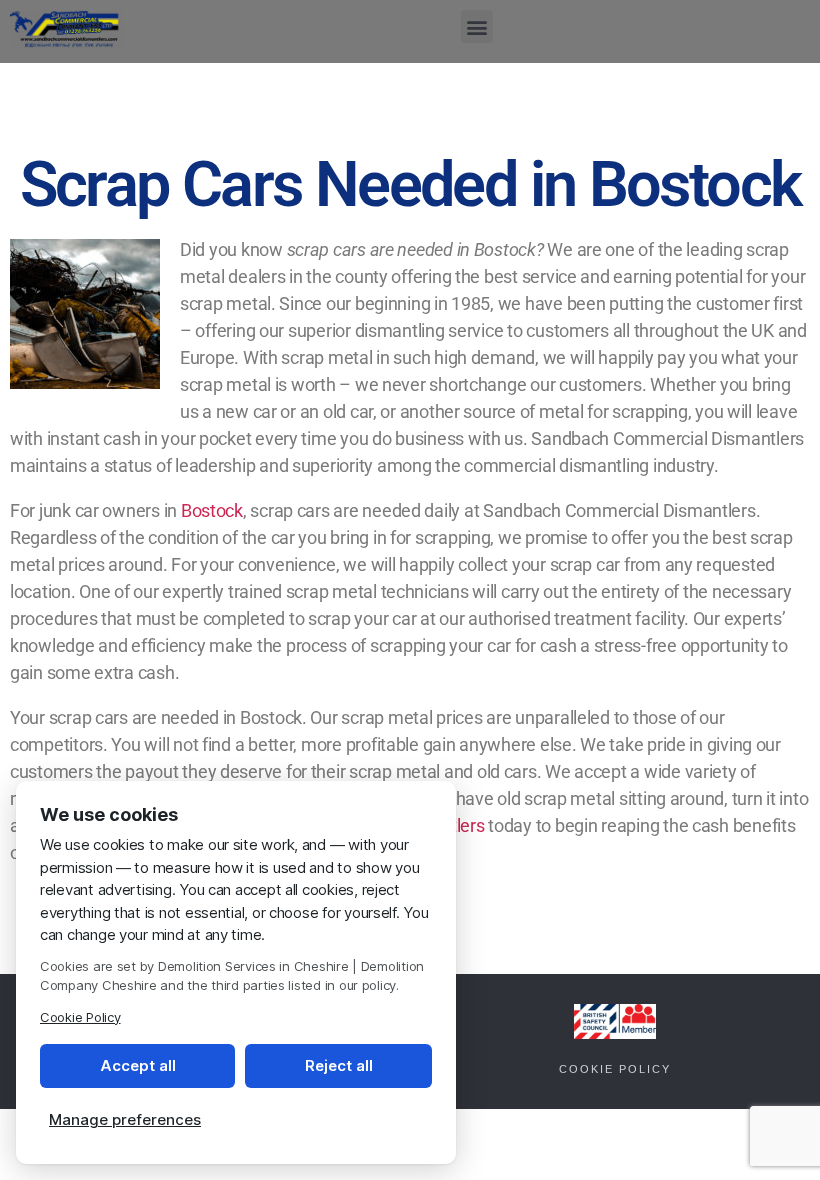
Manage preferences (125, 1119)
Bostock (212, 510)
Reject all (339, 1065)
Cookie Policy (615, 1069)
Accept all (138, 1065)
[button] (477, 26)
